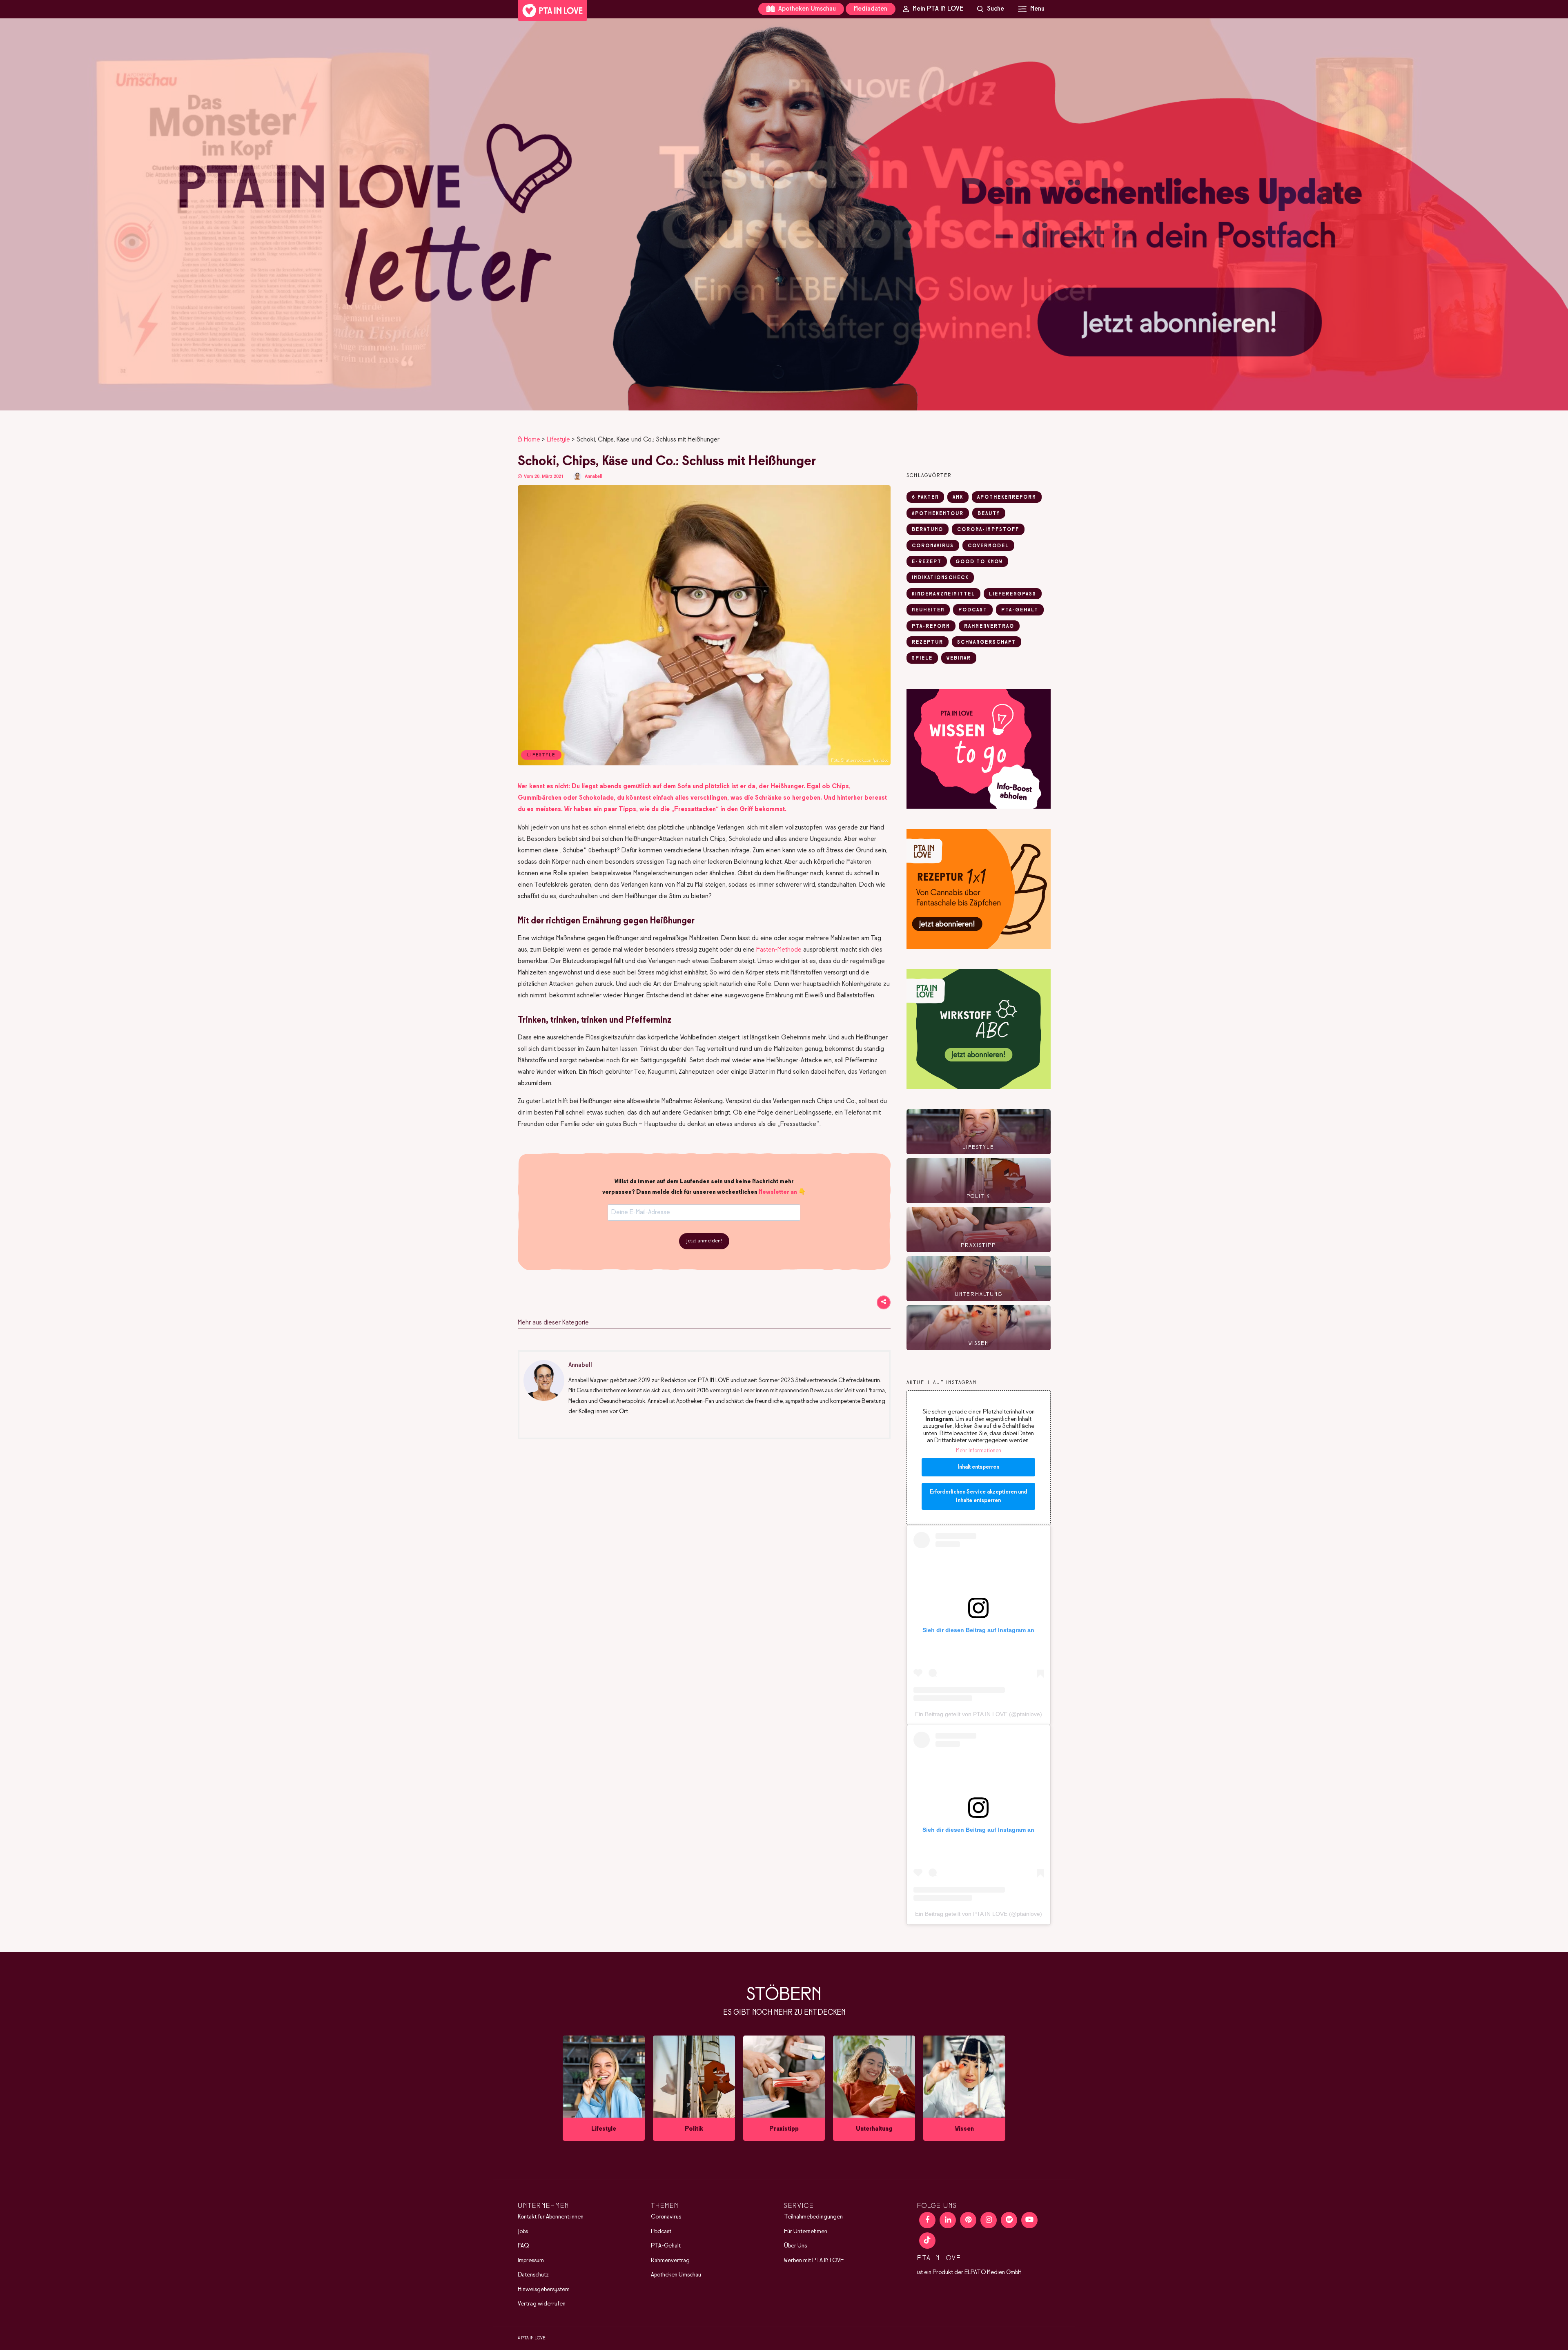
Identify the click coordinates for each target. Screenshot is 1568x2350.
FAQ (523, 2246)
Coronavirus (666, 2217)
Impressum (531, 2261)
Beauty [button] (989, 514)
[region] (784, 214)
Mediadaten (871, 9)
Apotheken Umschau (806, 9)
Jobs (523, 2232)
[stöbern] (604, 2088)
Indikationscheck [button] (940, 578)
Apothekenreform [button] (1007, 497)
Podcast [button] (973, 610)
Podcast (661, 2232)
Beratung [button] (928, 530)
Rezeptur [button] (928, 642)
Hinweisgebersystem (544, 2290)
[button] (784, 214)
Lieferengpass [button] (1013, 594)
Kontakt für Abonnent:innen (551, 2217)
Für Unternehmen (806, 2232)
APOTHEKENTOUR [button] (938, 514)
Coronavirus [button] (933, 546)
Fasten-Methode (779, 950)
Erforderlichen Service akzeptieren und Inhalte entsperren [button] (978, 1496)
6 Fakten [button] (925, 497)
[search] (991, 9)
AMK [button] (958, 497)
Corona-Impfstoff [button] (988, 530)
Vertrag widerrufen (542, 2304)
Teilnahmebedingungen (813, 2217)
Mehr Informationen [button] (979, 1451)
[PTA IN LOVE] (552, 11)
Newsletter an (778, 1192)
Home (532, 440)
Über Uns (795, 2246)
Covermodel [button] (988, 546)
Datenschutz (533, 2275)
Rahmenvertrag (670, 2261)
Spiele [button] (922, 658)
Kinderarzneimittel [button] (943, 594)
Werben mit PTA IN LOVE (814, 2261)
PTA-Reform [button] (931, 627)
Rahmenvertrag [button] (989, 627)
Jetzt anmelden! (704, 1241)
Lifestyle (558, 440)
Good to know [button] (979, 562)
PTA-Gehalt (666, 2246)
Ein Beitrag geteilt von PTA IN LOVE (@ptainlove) (979, 1714)
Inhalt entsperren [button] (978, 1467)
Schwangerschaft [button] (987, 642)
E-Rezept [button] (927, 562)
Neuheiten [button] (928, 610)
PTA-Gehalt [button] (1020, 610)
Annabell (594, 476)
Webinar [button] (959, 658)
